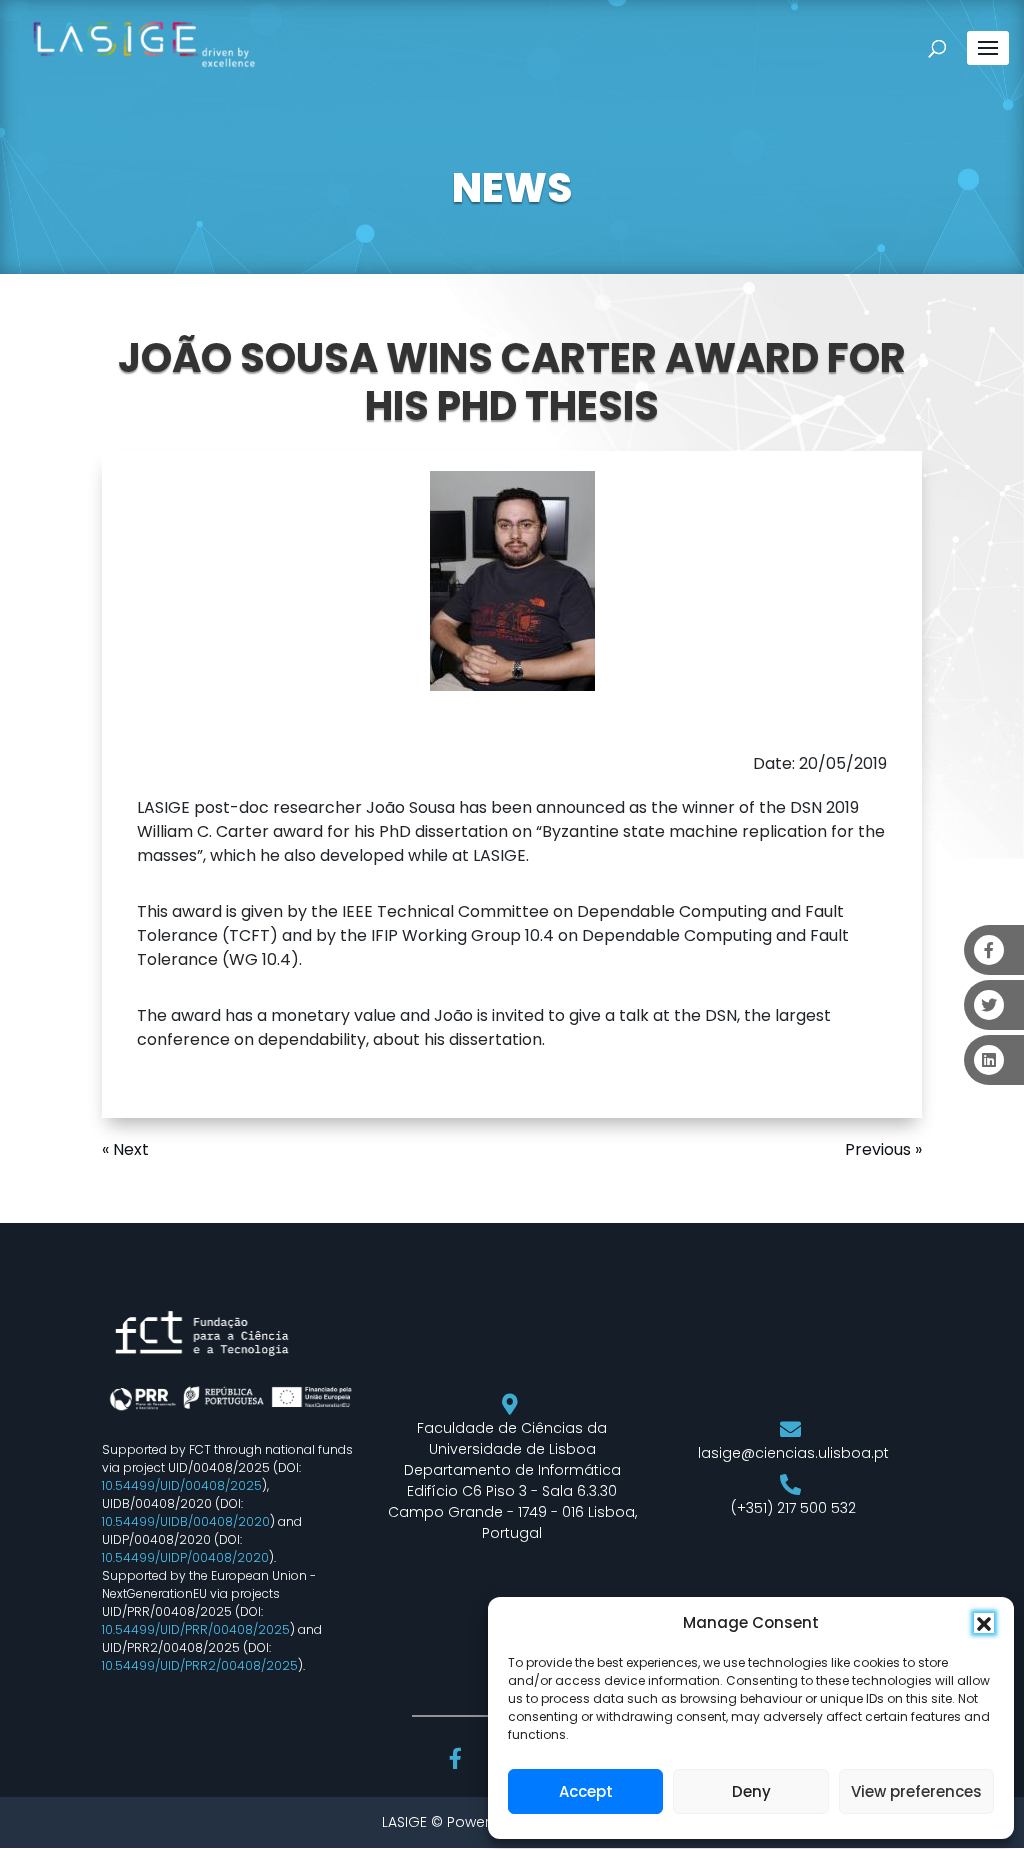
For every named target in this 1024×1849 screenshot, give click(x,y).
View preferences (916, 1791)
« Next (125, 1149)
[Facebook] (458, 1761)
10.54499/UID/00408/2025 (182, 1485)
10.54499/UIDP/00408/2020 (185, 1557)
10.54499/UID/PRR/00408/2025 (196, 1629)
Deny (751, 1791)
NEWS (512, 188)
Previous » (883, 1149)
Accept (586, 1791)
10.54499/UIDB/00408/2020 (186, 1521)
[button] (984, 1623)
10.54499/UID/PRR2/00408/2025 (200, 1665)
